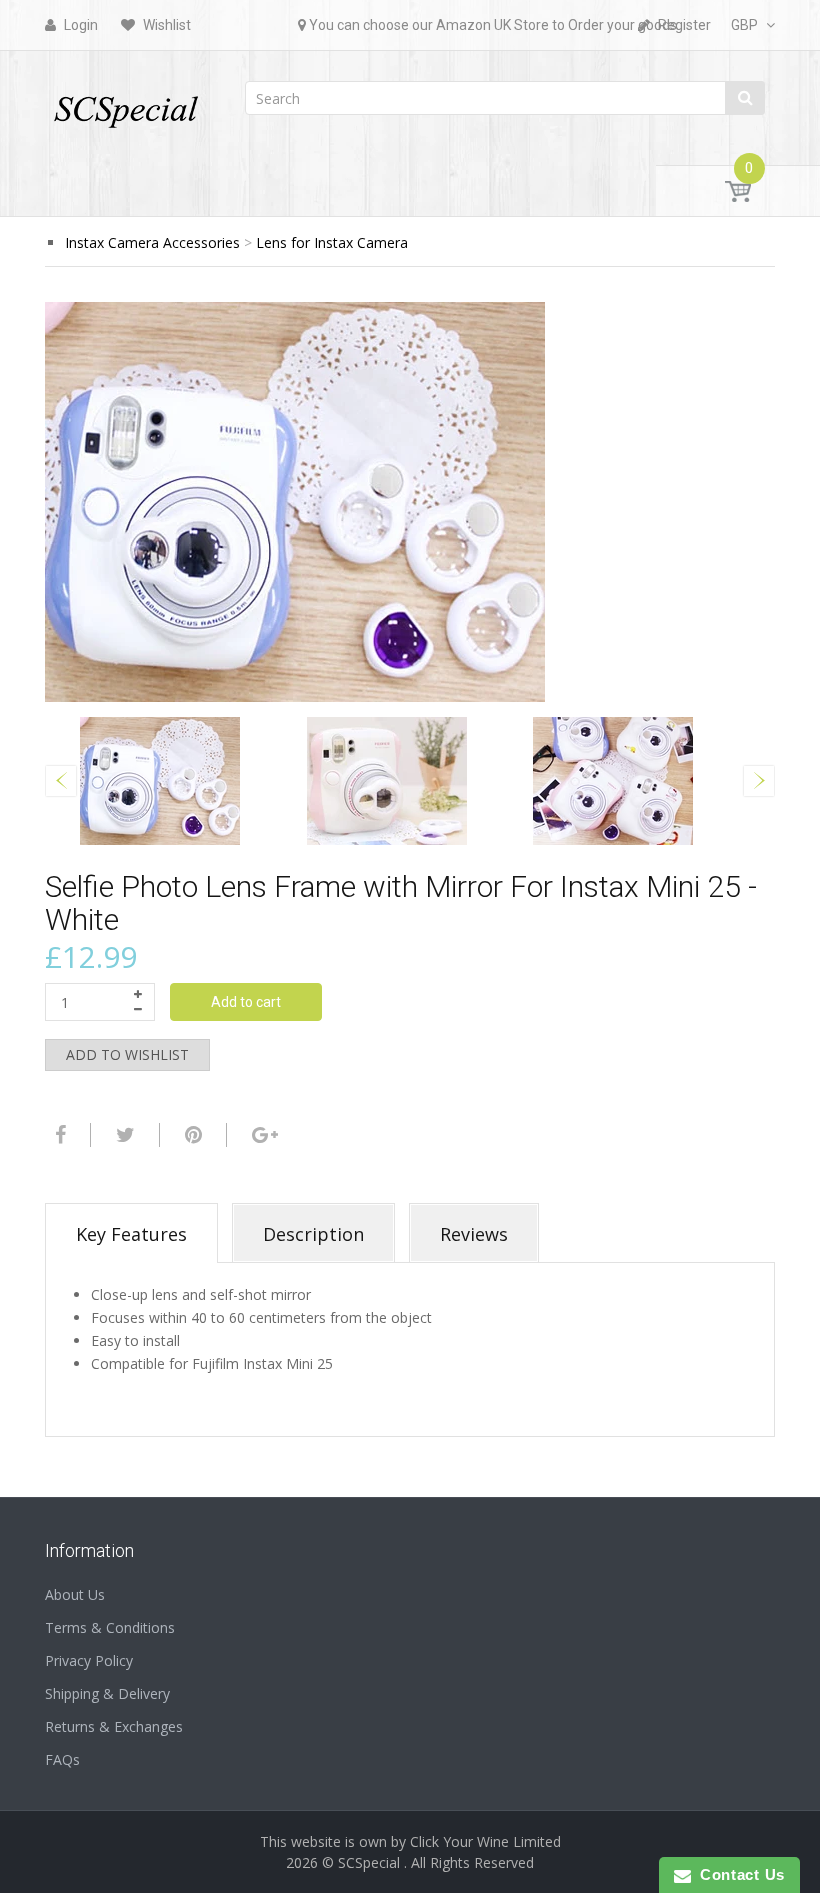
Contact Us (738, 1874)
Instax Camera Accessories (152, 242)
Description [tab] (313, 1234)
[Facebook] (58, 1135)
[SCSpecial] (125, 102)
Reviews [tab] (474, 1234)
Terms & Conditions (110, 1627)
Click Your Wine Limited (485, 1841)
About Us (75, 1594)
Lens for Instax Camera (332, 242)
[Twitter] (123, 1135)
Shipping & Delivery (107, 1693)
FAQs (62, 1759)
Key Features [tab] (131, 1234)
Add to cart (246, 1002)
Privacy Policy (89, 1660)
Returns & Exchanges (114, 1726)
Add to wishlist (127, 1054)
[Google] (262, 1135)
